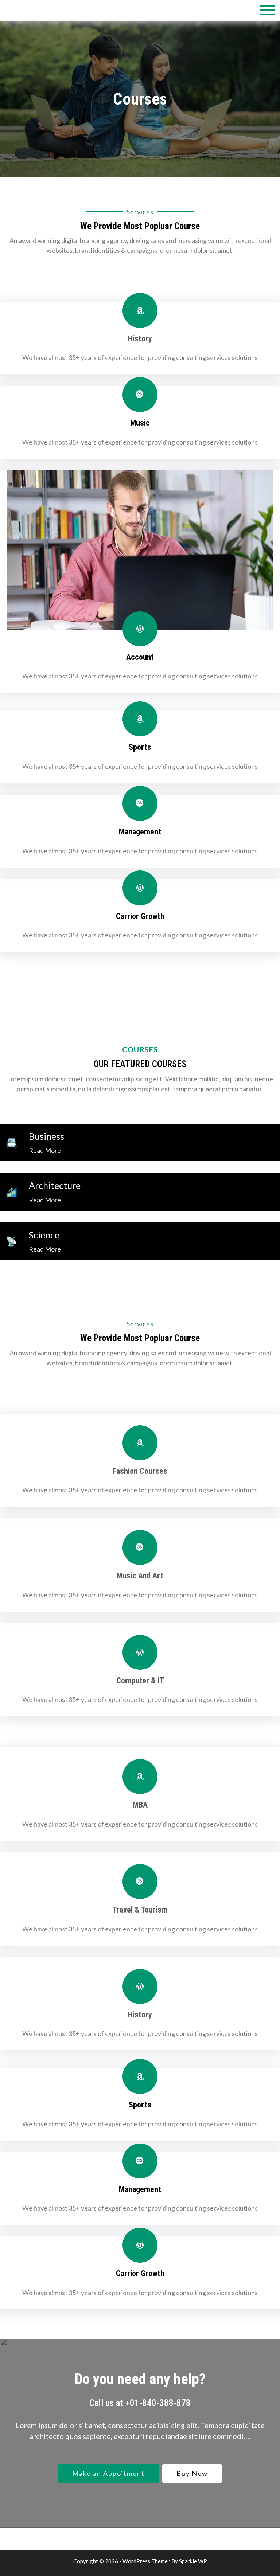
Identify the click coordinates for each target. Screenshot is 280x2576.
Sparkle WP (193, 2561)
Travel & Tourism (140, 1910)
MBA (140, 1805)
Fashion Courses (140, 1471)
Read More (45, 1150)
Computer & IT (140, 1681)
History (140, 339)
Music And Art (140, 1576)
